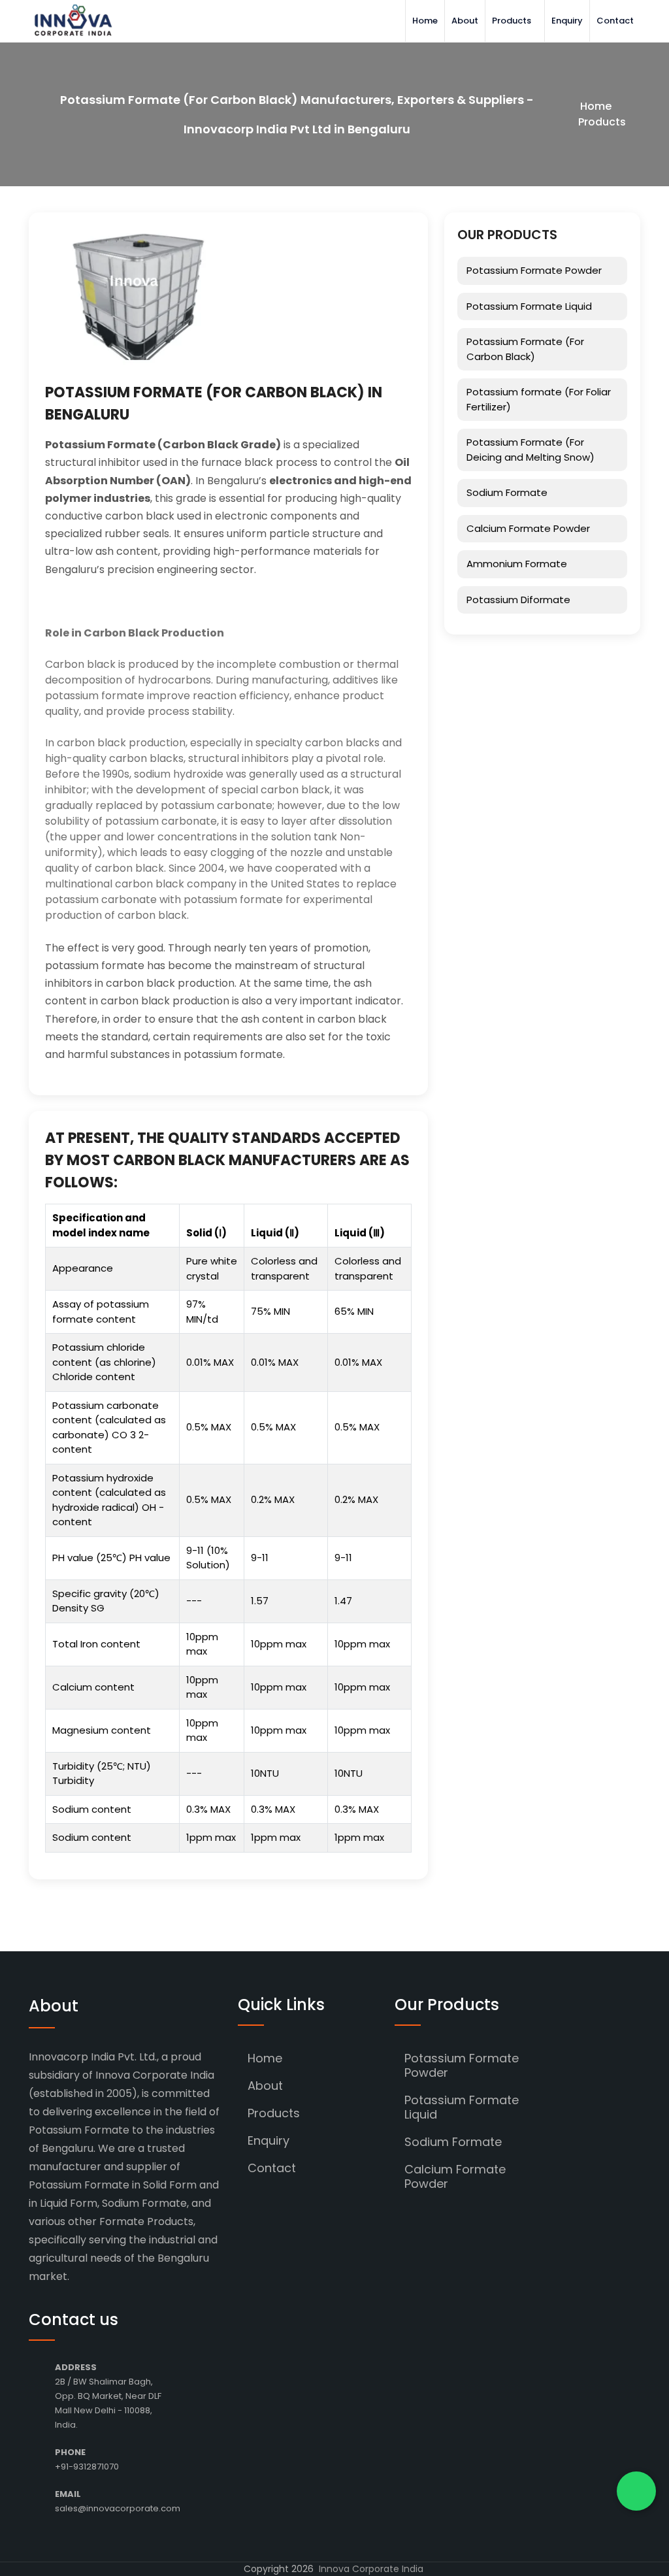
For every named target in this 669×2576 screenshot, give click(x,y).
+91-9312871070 (87, 2467)
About (465, 21)
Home (425, 21)
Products (512, 21)
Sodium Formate (507, 492)
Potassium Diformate (518, 600)
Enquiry (567, 21)
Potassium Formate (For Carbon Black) (525, 349)
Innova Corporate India (371, 2569)
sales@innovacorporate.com (118, 2508)
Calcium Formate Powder (528, 528)
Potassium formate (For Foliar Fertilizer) (539, 399)
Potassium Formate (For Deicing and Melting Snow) (530, 450)
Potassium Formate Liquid (529, 306)
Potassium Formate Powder (534, 270)
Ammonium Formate (517, 564)
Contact (615, 21)
